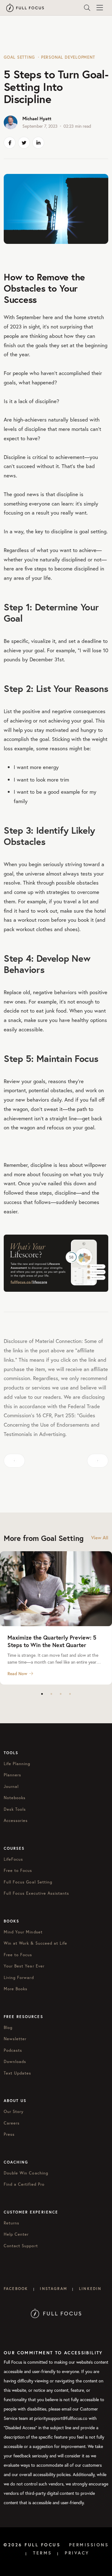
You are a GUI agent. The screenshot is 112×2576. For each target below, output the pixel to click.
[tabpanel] (56, 1618)
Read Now (17, 1674)
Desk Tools (15, 1809)
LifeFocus (13, 1859)
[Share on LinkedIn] (38, 143)
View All (100, 1538)
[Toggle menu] (100, 8)
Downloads (15, 2062)
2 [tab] (51, 1694)
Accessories (16, 1821)
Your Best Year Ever (24, 1966)
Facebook (16, 2289)
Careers (12, 2123)
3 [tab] (61, 1694)
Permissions (89, 2545)
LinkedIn (90, 2289)
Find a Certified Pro (24, 2184)
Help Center (16, 2234)
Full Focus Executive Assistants (36, 1893)
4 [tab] (70, 1694)
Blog (8, 2028)
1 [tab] (42, 1694)
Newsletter (15, 2039)
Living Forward (19, 1978)
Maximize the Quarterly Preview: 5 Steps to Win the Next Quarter (52, 1641)
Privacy (77, 2553)
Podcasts (13, 2050)
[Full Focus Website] (56, 2313)
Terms (42, 2553)
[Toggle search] (87, 8)
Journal (11, 1786)
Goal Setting (19, 57)
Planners (12, 1775)
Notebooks (15, 1798)
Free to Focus (18, 1870)
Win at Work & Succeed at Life (35, 1943)
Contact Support (21, 2246)
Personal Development (68, 57)
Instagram (53, 2289)
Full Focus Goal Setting (28, 1882)
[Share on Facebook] (10, 143)
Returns (12, 2223)
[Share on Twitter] (24, 143)
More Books (16, 1989)
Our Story (14, 2112)
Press (9, 2134)
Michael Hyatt (37, 118)
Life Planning (17, 1764)
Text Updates (17, 2073)
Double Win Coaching (26, 2173)
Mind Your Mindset (23, 1932)
